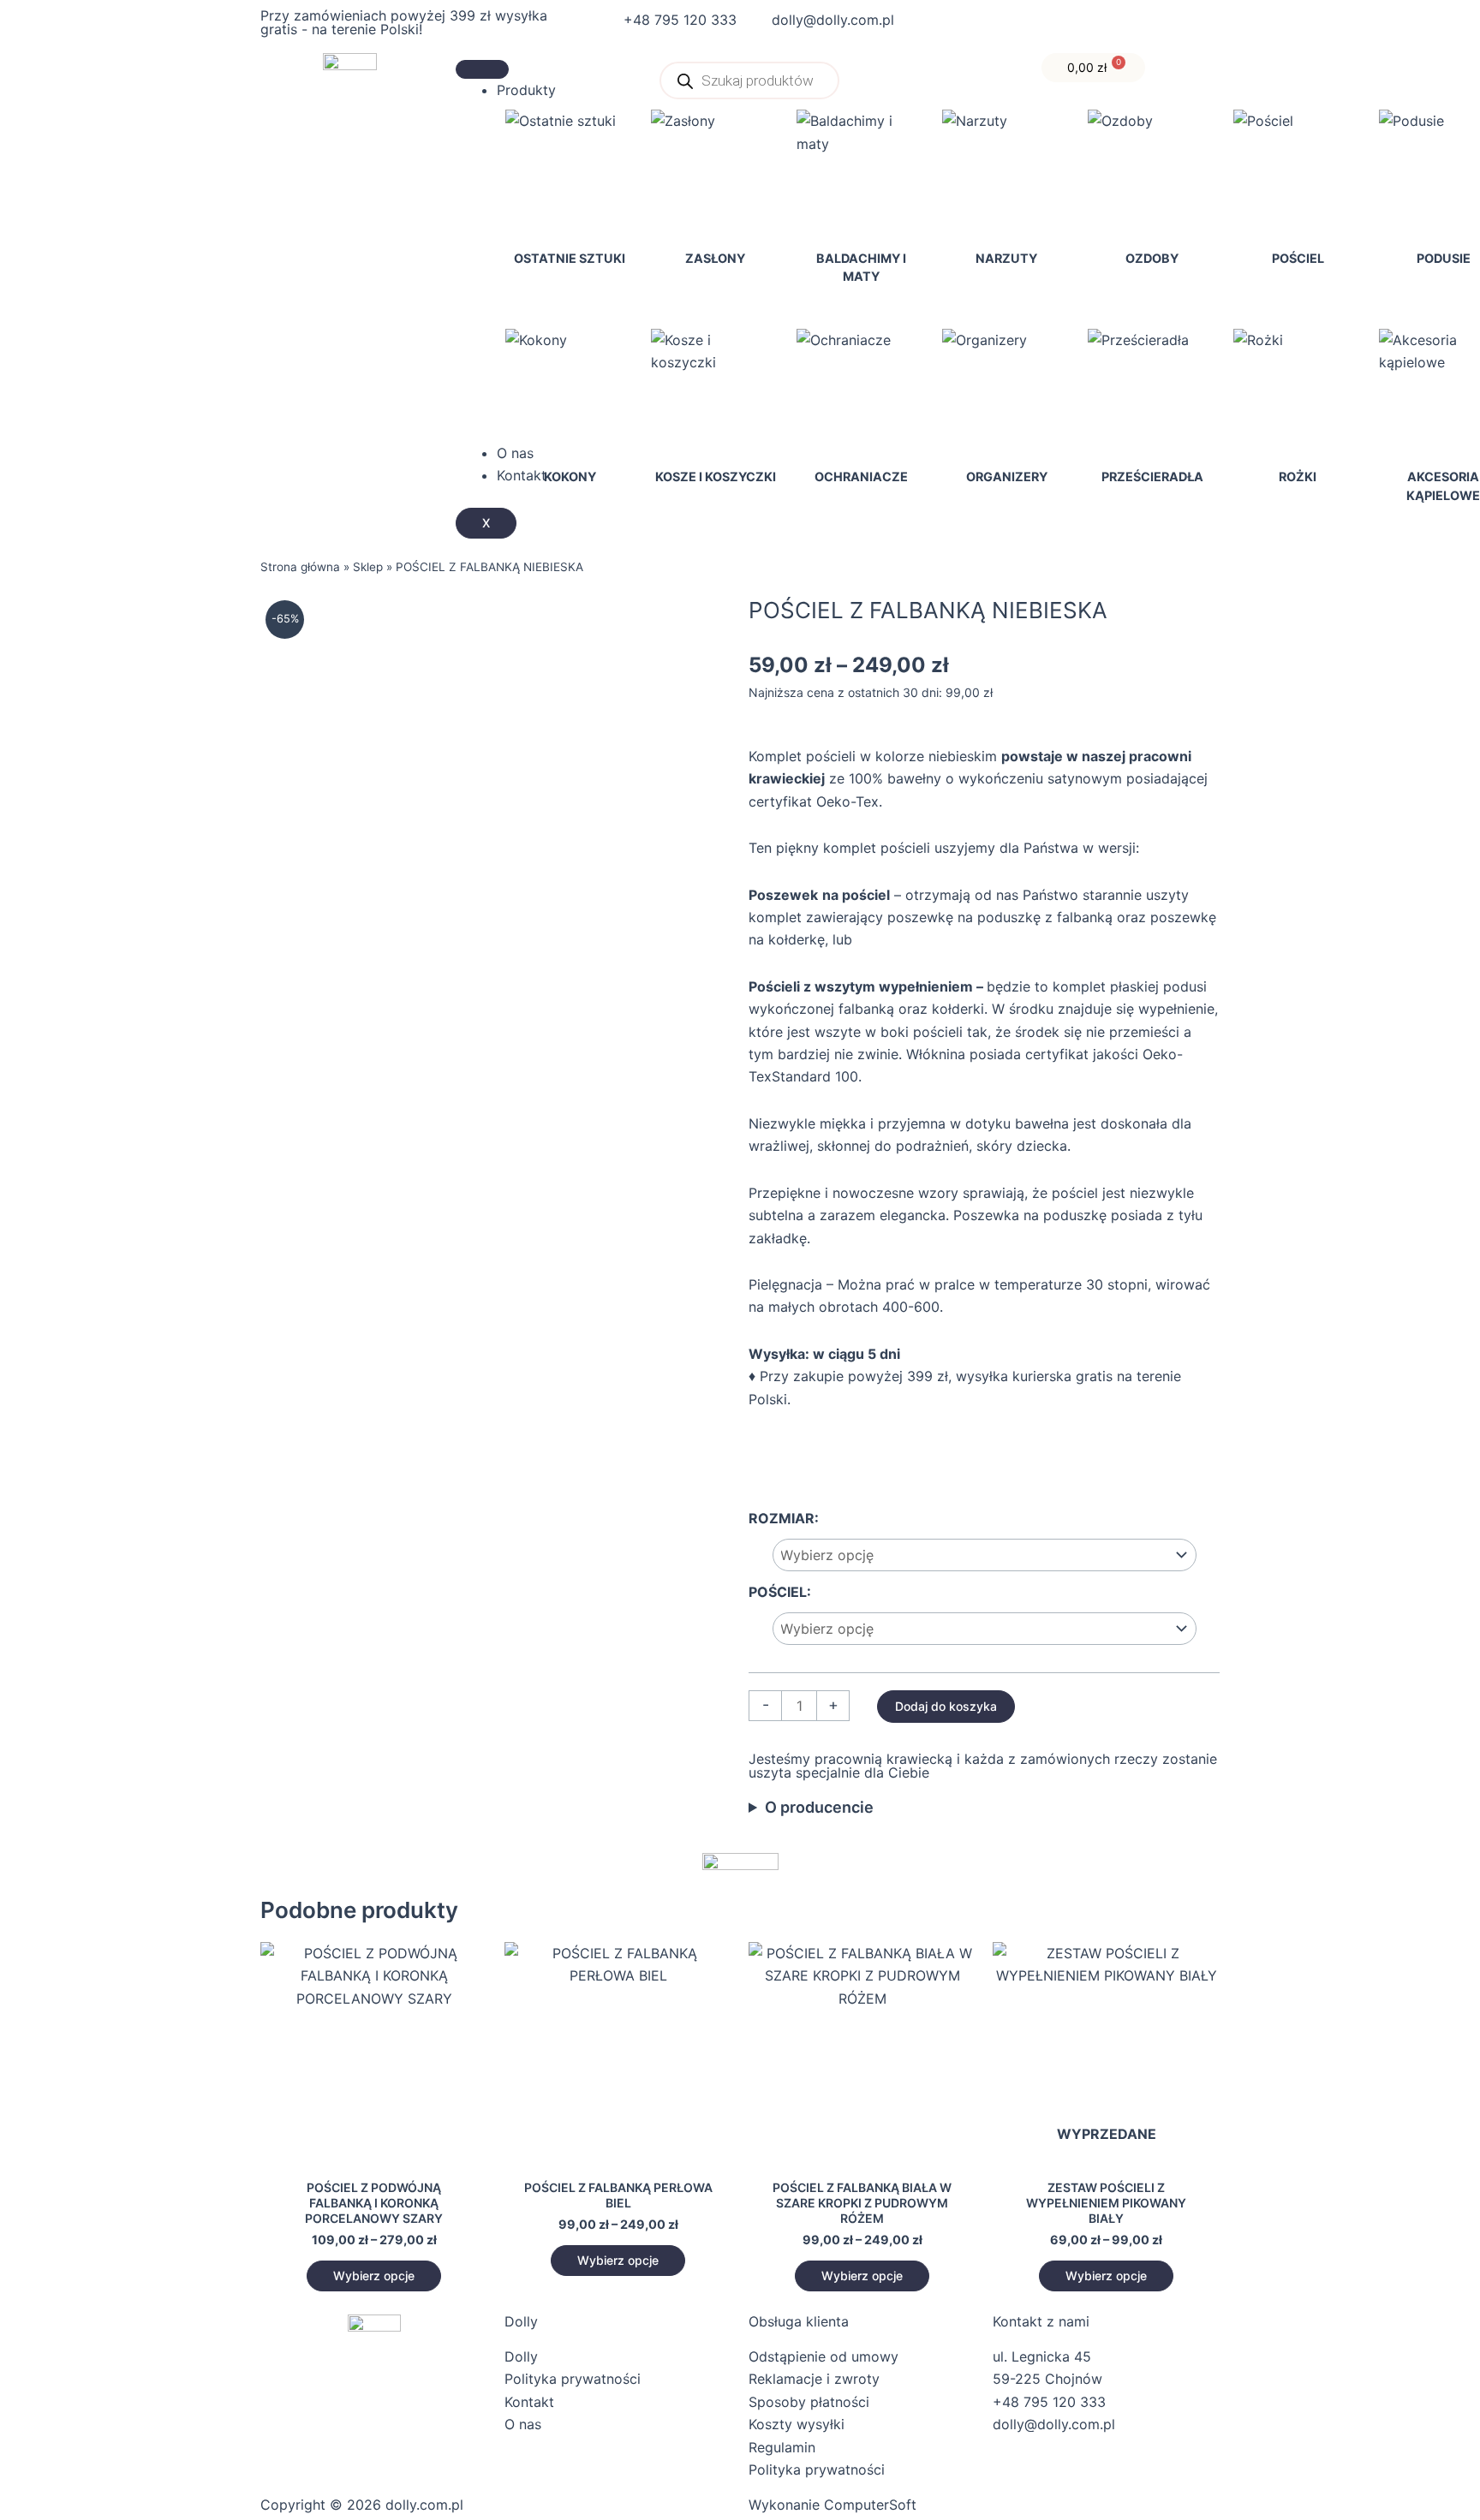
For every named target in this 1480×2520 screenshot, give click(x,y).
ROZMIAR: (784, 1518)
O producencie (819, 1807)
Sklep (368, 567)
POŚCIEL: (780, 1592)
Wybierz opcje (374, 2276)
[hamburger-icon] (482, 69)
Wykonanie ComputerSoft (832, 2505)
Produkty (526, 90)
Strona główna (300, 567)
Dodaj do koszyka (946, 1706)
